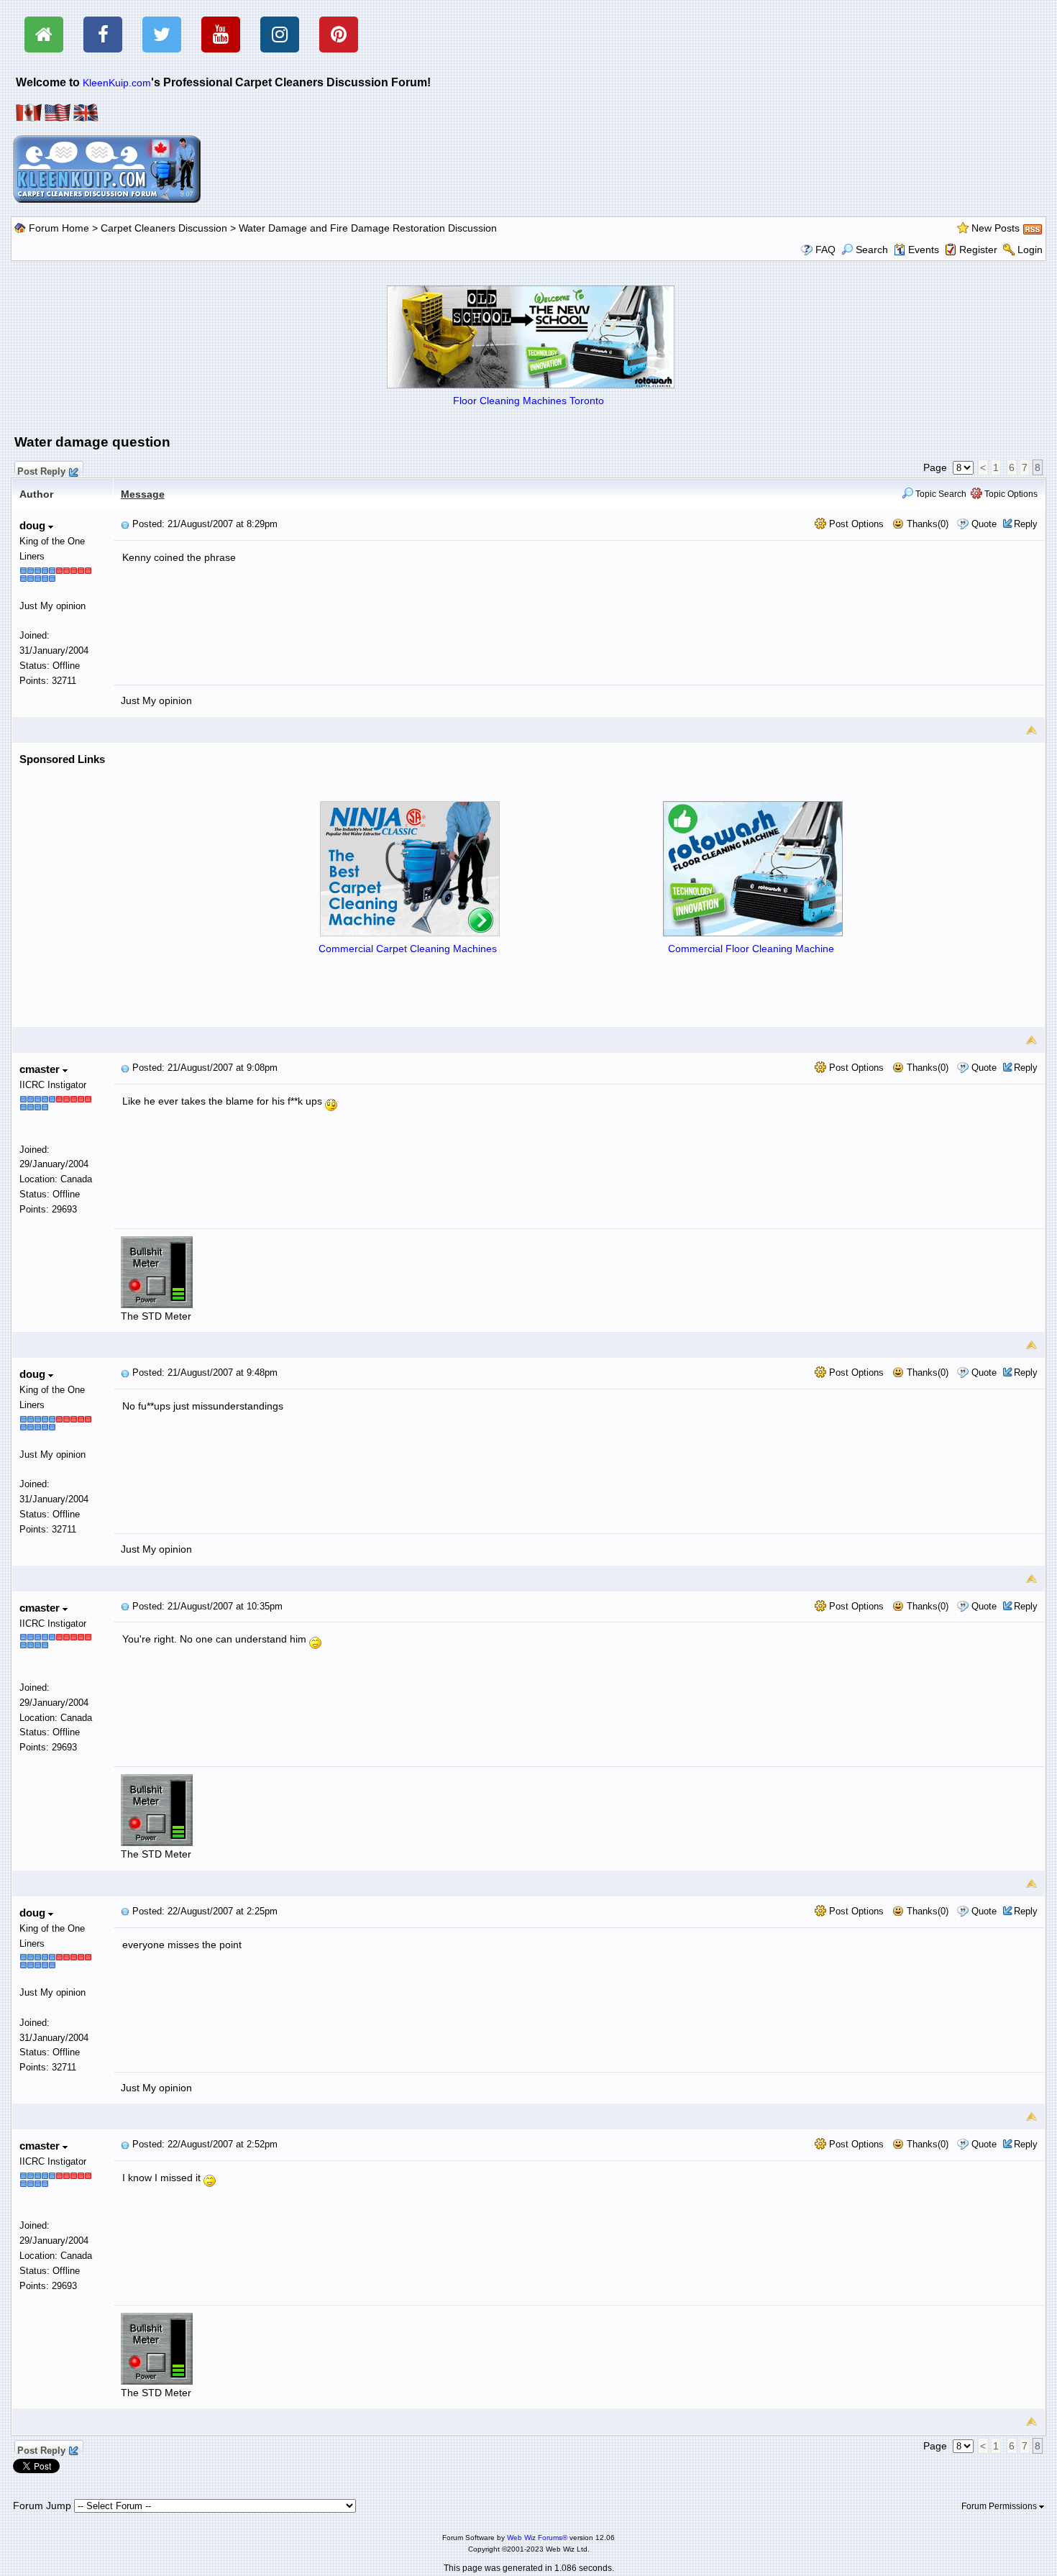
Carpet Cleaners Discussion (164, 228)
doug (34, 525)
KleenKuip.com (117, 83)
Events (924, 250)
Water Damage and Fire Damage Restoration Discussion (368, 228)
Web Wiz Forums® (537, 2538)
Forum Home (59, 228)
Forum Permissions (1000, 2506)
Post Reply (41, 470)
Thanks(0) (926, 524)
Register (978, 250)
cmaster (41, 1069)
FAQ (825, 250)
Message (143, 494)
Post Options (855, 524)
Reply (1026, 524)
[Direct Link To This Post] (125, 524)
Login (1030, 250)
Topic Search (940, 494)
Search (872, 250)
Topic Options (1010, 494)
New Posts (996, 228)
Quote (984, 524)
